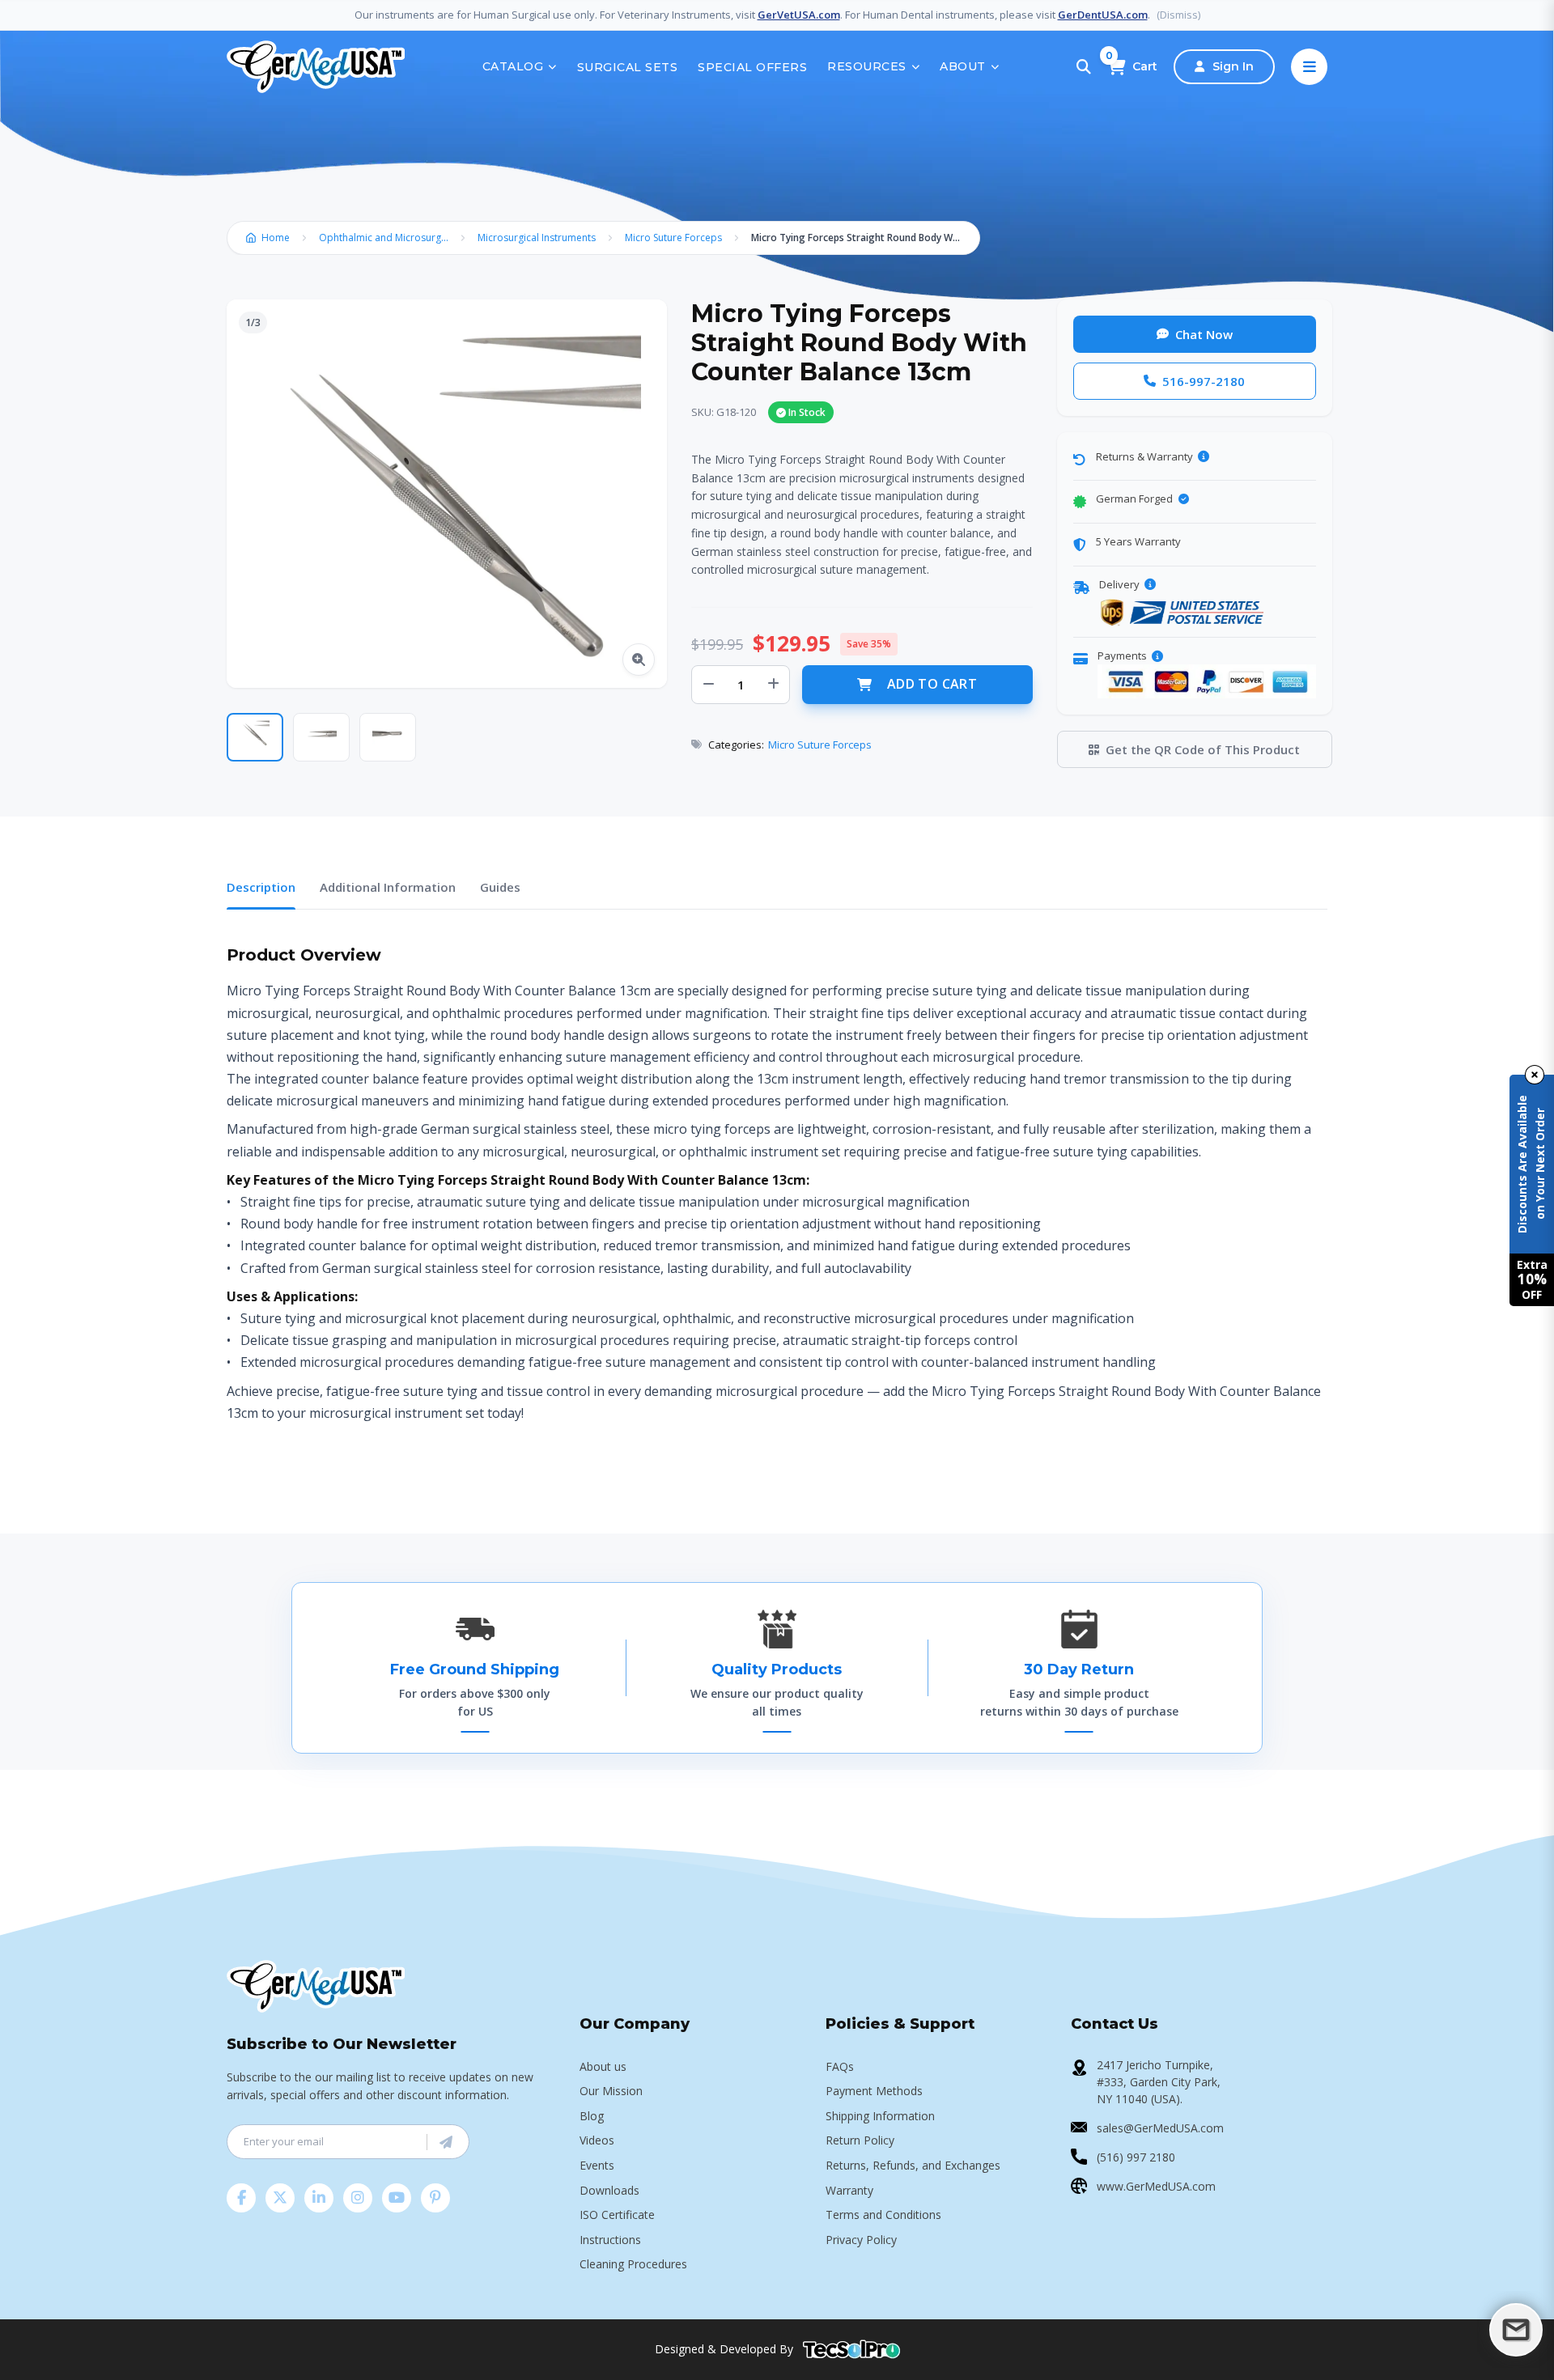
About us (603, 2066)
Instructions (610, 2240)
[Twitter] (280, 2198)
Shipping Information (880, 2116)
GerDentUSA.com (1103, 15)
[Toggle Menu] (1309, 67)
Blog (592, 2116)
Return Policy (860, 2140)
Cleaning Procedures (633, 2264)
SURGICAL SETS (628, 67)
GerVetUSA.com (799, 15)
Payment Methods (874, 2091)
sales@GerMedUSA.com (1160, 2128)
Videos (597, 2140)
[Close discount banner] (1535, 1075)
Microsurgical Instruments (537, 238)
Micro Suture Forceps (673, 238)
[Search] (1084, 67)
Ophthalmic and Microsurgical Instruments (388, 238)
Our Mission (611, 2091)
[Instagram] (358, 2198)
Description (261, 887)
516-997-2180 (1204, 381)
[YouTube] (397, 2198)
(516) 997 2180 (1136, 2157)
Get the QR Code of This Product (1203, 749)
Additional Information (388, 887)
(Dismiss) (1178, 15)
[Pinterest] (435, 2198)
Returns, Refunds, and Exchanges (913, 2165)
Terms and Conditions (883, 2215)
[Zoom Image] (639, 660)
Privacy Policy (861, 2240)
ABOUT (963, 66)
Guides (500, 887)
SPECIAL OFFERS (752, 67)
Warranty (849, 2190)
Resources (867, 66)
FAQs (840, 2066)
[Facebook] (241, 2198)
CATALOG (513, 66)
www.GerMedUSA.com (1156, 2186)
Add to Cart (932, 684)
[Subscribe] (446, 2142)
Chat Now (1204, 334)
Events (597, 2165)
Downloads (609, 2190)
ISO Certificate (617, 2215)
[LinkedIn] (319, 2198)
